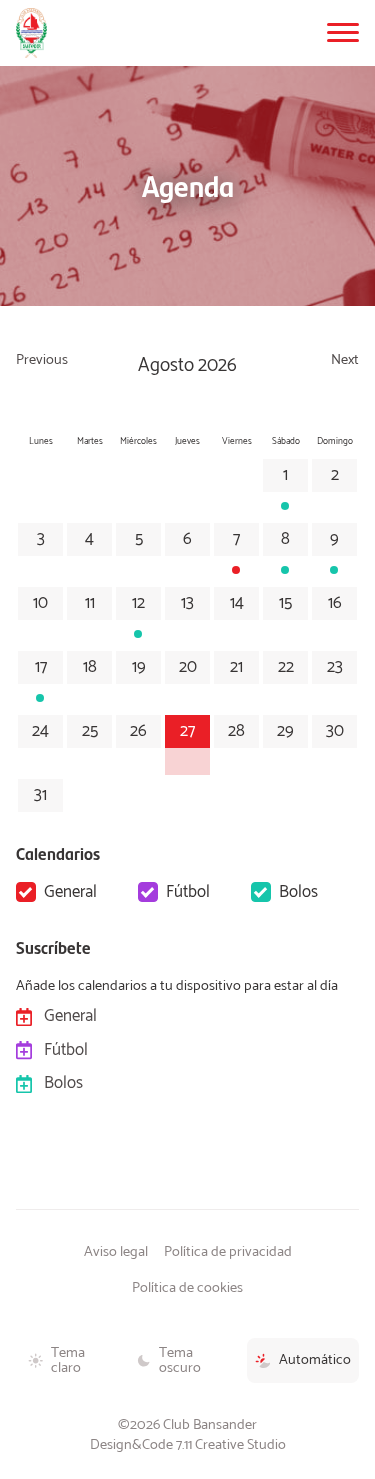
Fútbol (188, 892)
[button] (343, 32)
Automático (315, 1360)
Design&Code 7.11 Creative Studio (188, 1445)
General (70, 892)
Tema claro (68, 1360)
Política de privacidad (228, 1252)
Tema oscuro (180, 1360)
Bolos (298, 892)
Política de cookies (187, 1288)
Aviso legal (116, 1252)
